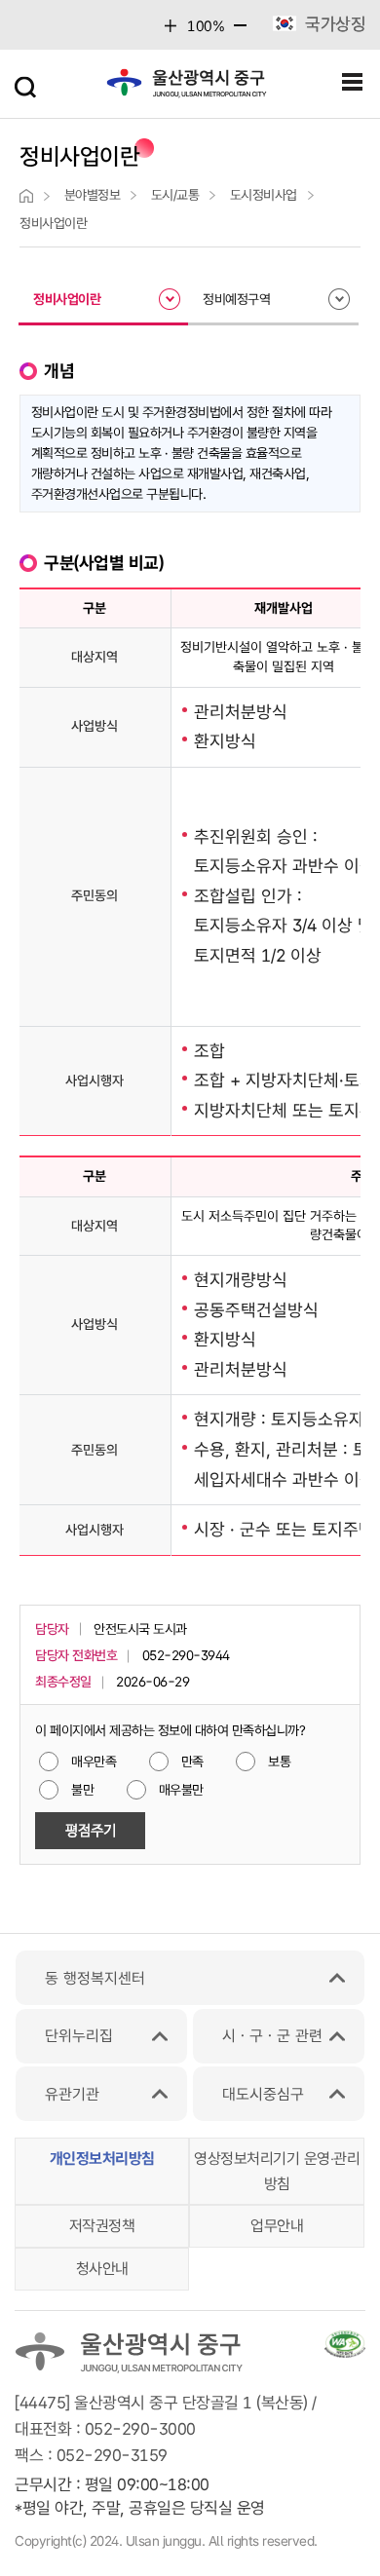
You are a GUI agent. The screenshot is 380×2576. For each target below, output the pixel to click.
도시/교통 (175, 195)
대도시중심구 (263, 2094)
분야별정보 (93, 195)
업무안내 (277, 2226)
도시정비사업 (264, 195)
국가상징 (335, 24)
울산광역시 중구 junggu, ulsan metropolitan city (187, 88)
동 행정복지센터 (95, 1978)
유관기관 (72, 2094)
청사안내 (102, 2269)
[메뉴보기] (353, 83)
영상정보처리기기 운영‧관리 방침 (277, 2171)
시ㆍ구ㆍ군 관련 (272, 2036)
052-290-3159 (112, 2455)
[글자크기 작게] (240, 31)
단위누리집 (79, 2036)
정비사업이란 (53, 223)
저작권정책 (102, 2226)
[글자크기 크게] (171, 26)
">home (26, 196)
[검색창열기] (27, 83)
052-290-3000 (140, 2429)
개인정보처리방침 (102, 2159)
